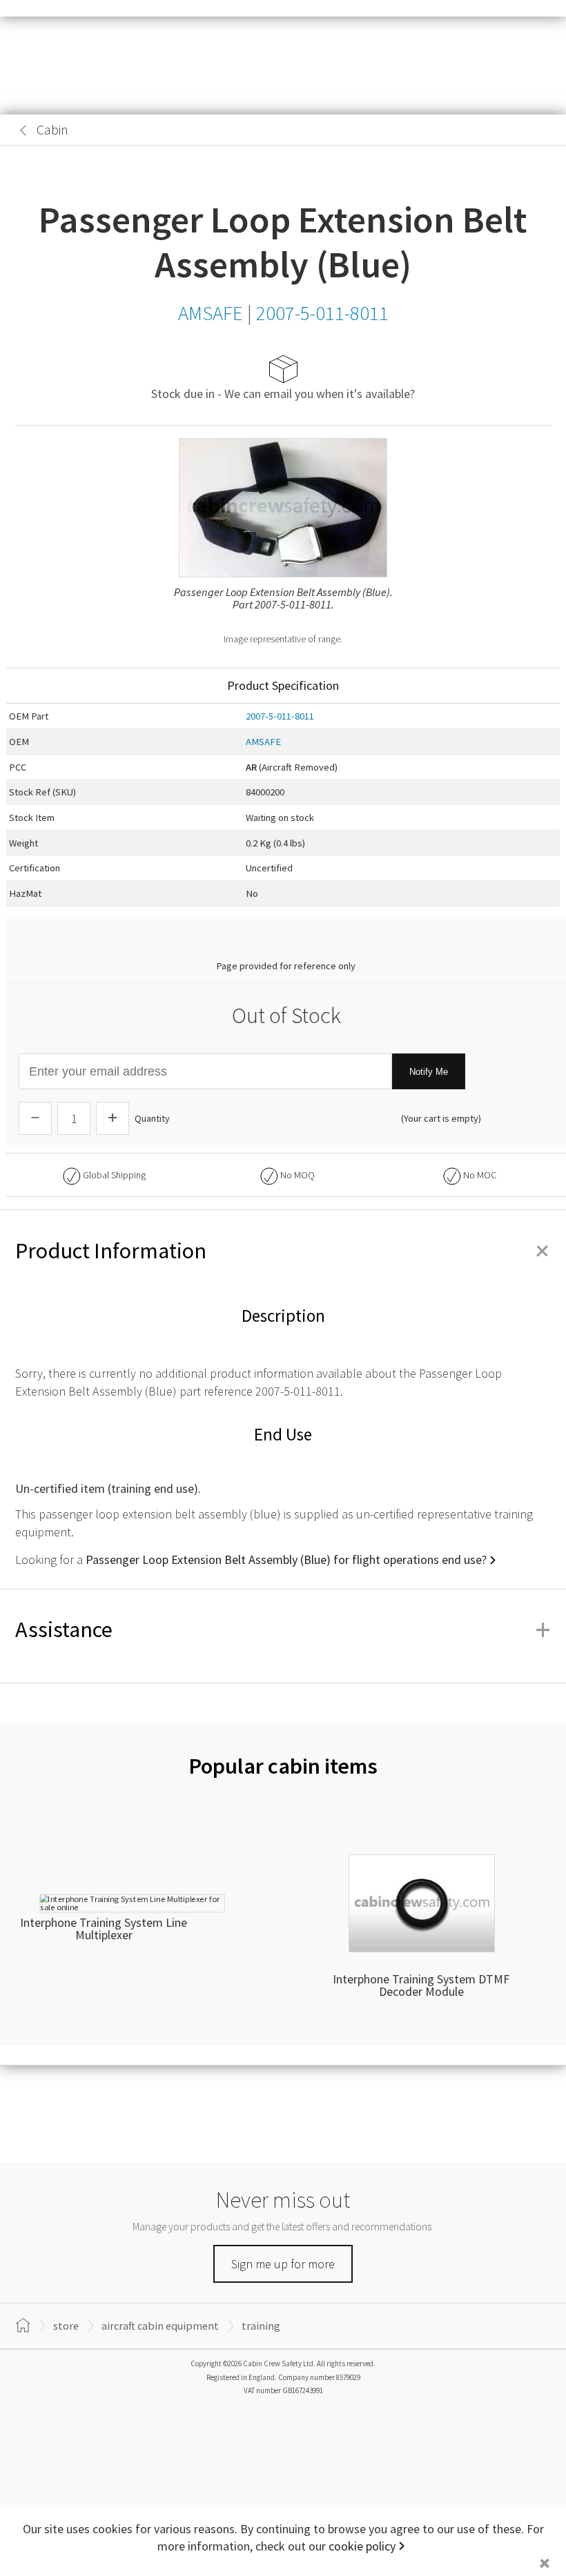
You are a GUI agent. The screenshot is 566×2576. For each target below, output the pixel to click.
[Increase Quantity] (113, 1118)
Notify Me (429, 1072)
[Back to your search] (23, 130)
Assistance (283, 1629)
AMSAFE (263, 742)
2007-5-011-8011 (280, 716)
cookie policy (362, 2546)
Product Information (283, 1251)
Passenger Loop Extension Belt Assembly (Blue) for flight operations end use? (286, 1559)
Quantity (152, 1118)
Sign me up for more (283, 2264)
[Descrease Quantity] (35, 1118)
